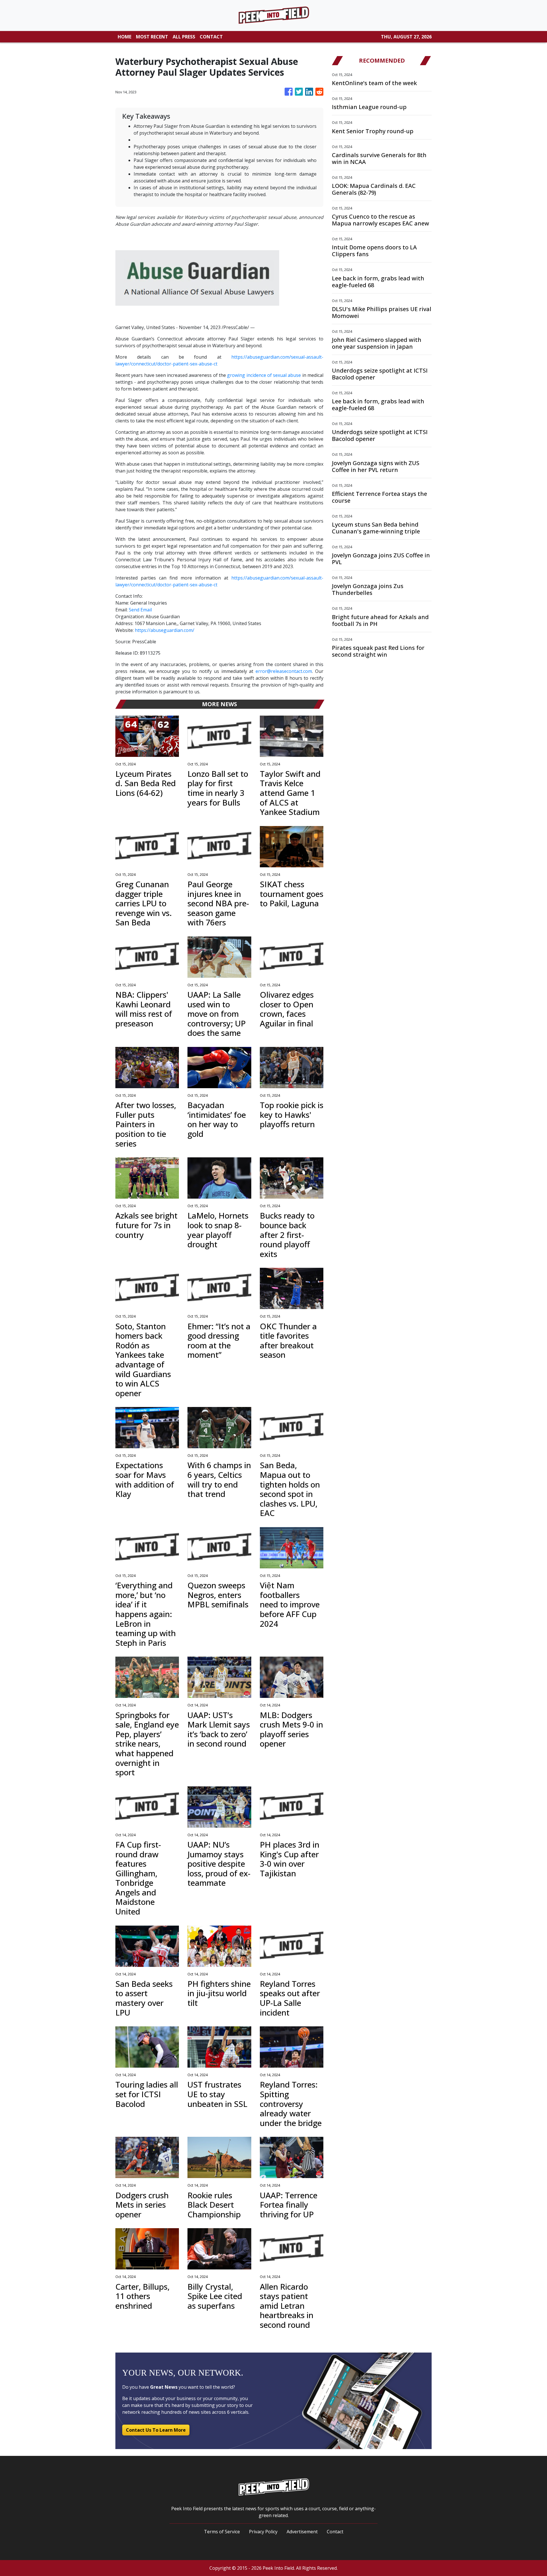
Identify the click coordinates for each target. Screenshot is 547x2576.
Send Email (140, 610)
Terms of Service (222, 2532)
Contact (335, 2532)
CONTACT (211, 37)
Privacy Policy (263, 2532)
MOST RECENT (152, 37)
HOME (124, 37)
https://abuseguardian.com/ (165, 630)
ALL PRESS (184, 37)
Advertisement (302, 2532)
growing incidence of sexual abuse (264, 375)
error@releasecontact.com (284, 671)
